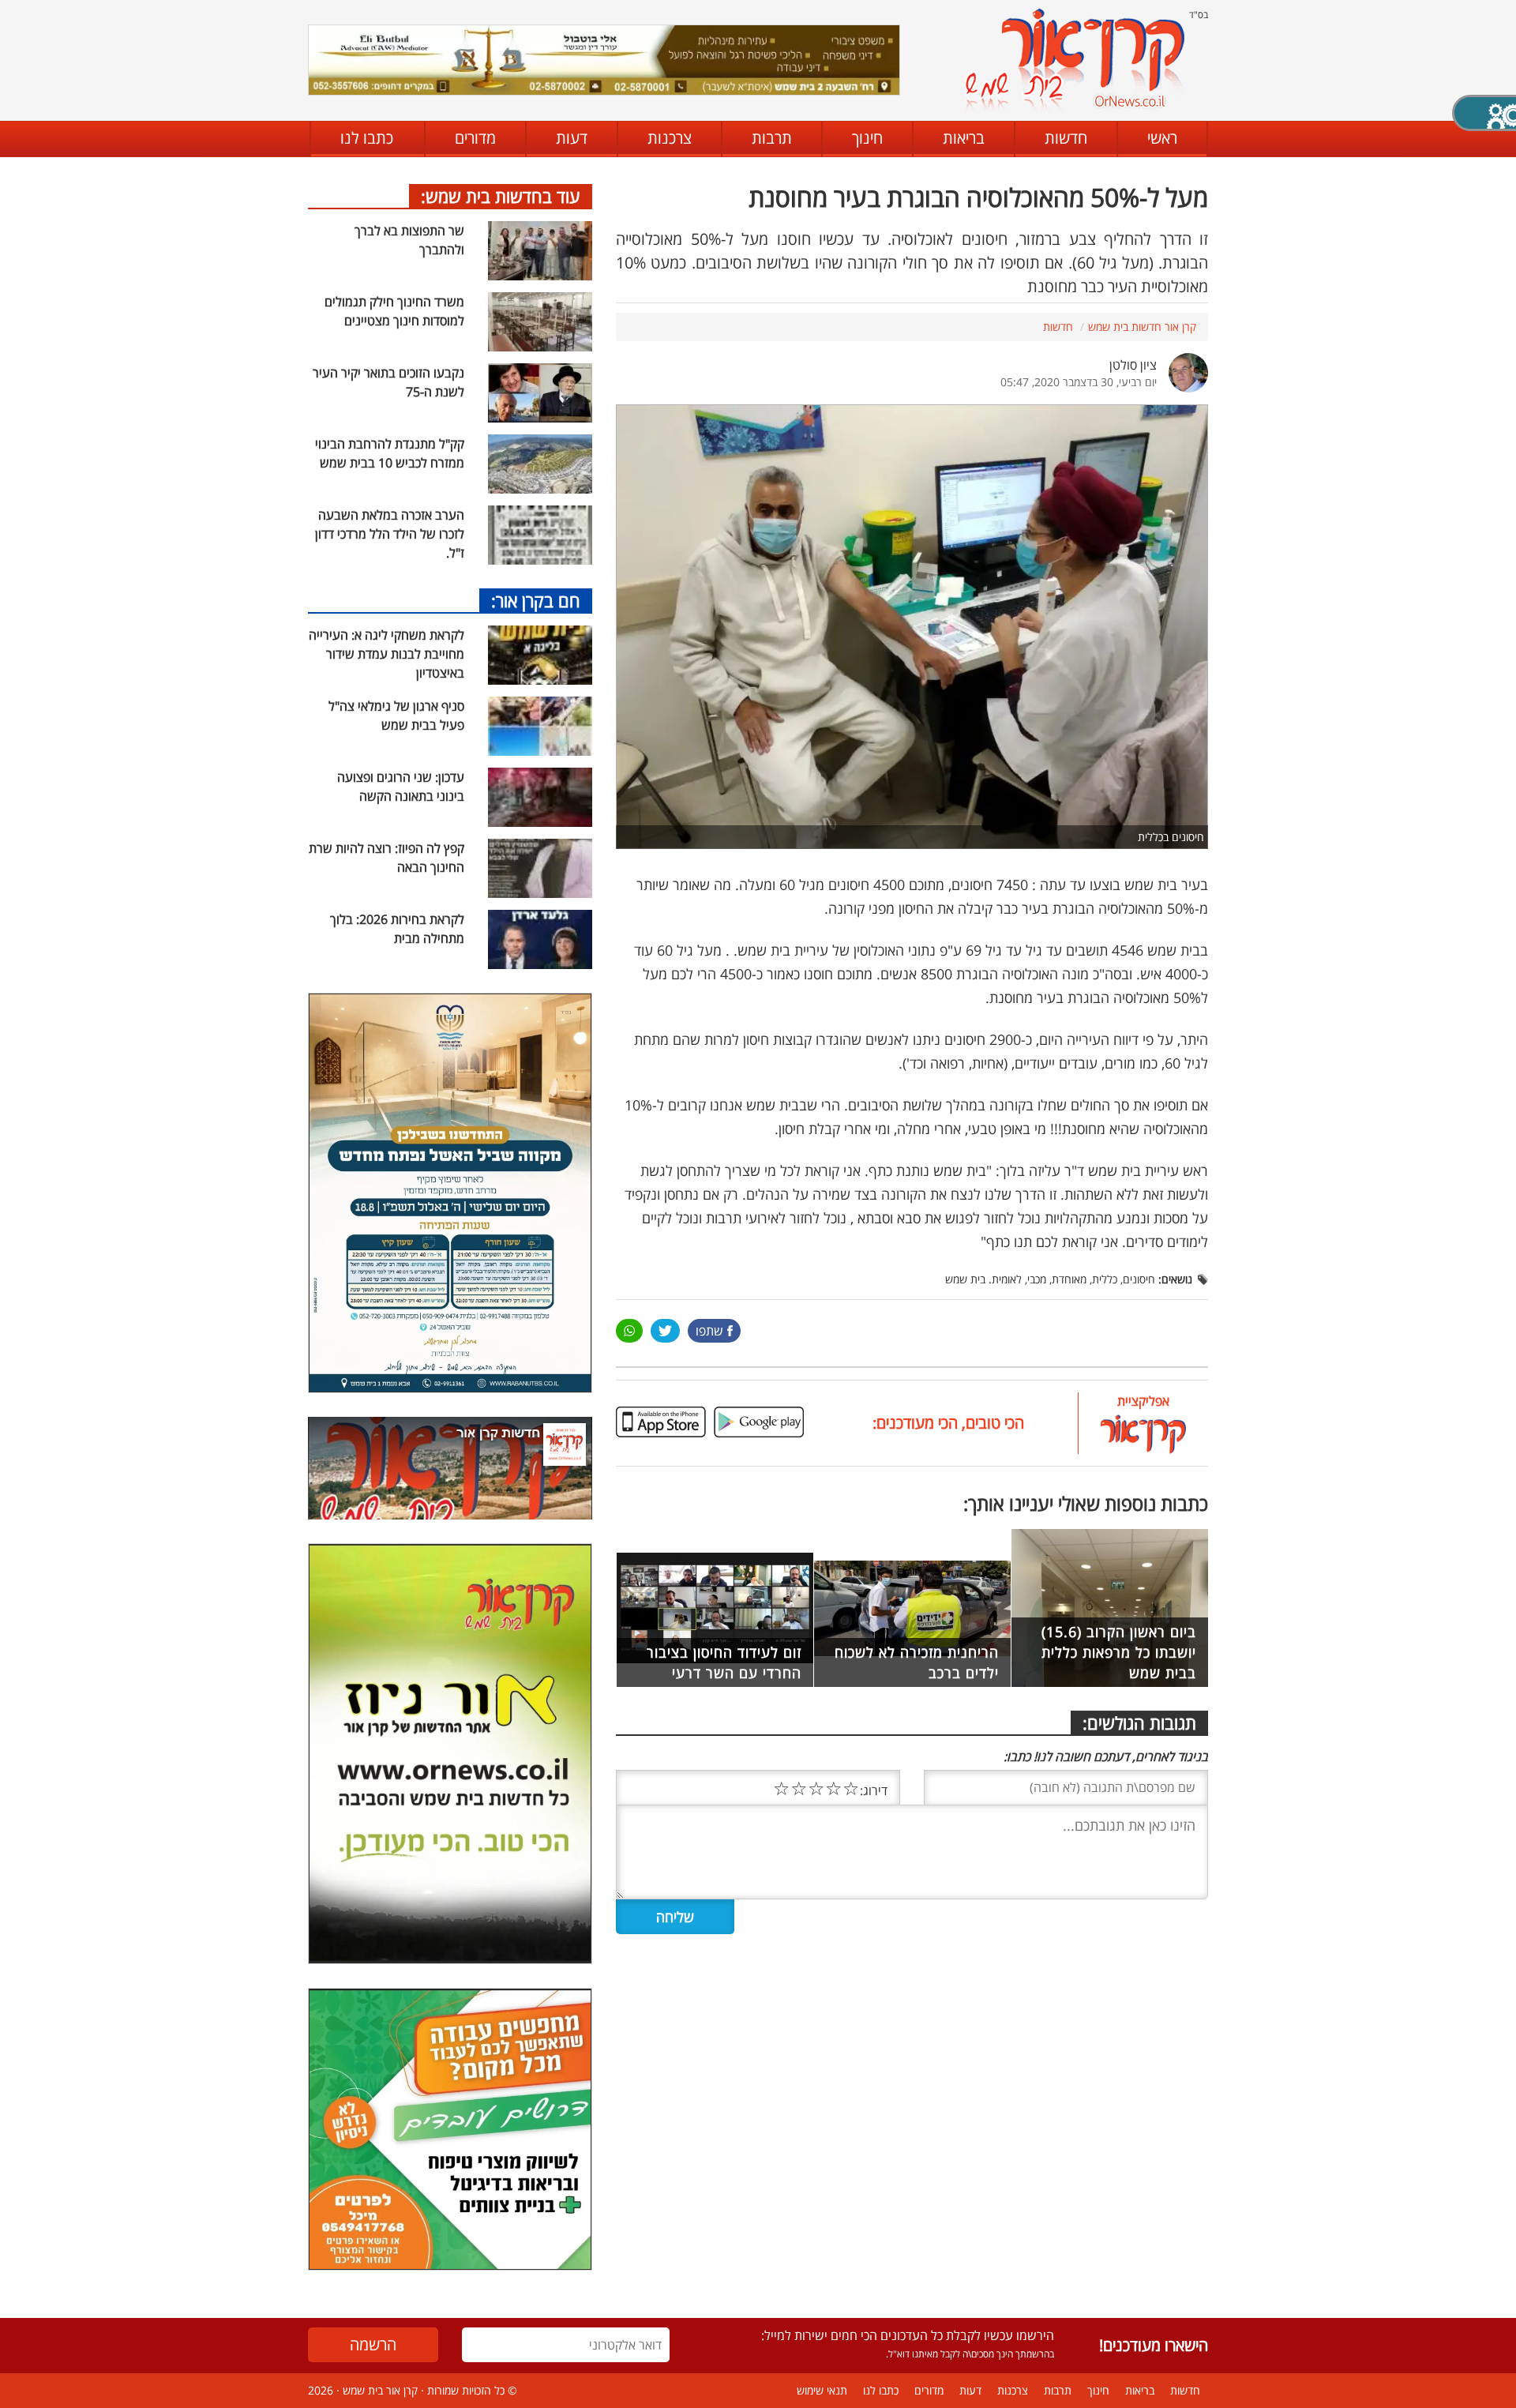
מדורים (475, 138)
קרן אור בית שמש (380, 2390)
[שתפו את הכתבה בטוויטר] (665, 1331)
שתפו (709, 1331)
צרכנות (670, 138)
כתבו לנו (367, 138)
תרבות (772, 138)
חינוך (867, 138)
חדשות (1066, 138)
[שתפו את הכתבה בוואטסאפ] (629, 1331)
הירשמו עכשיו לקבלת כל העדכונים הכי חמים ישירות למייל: (908, 2335)
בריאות (964, 138)
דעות (572, 138)
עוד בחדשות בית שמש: (501, 196)
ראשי (1162, 138)
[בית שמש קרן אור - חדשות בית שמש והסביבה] (1074, 60)
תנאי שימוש (822, 2390)
